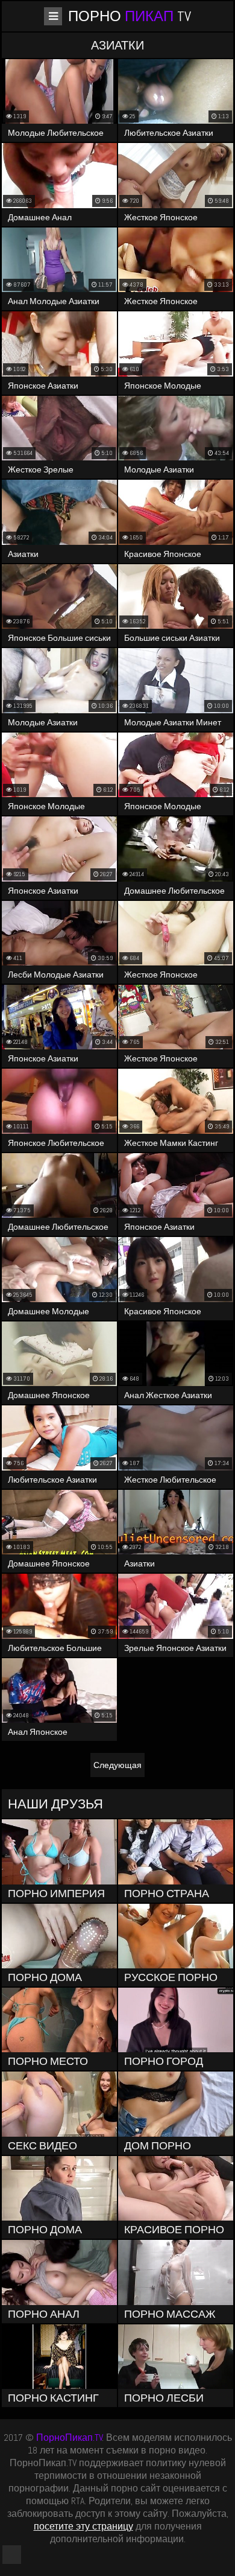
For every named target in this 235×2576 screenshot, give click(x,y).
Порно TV (130, 16)
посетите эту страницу (83, 2526)
